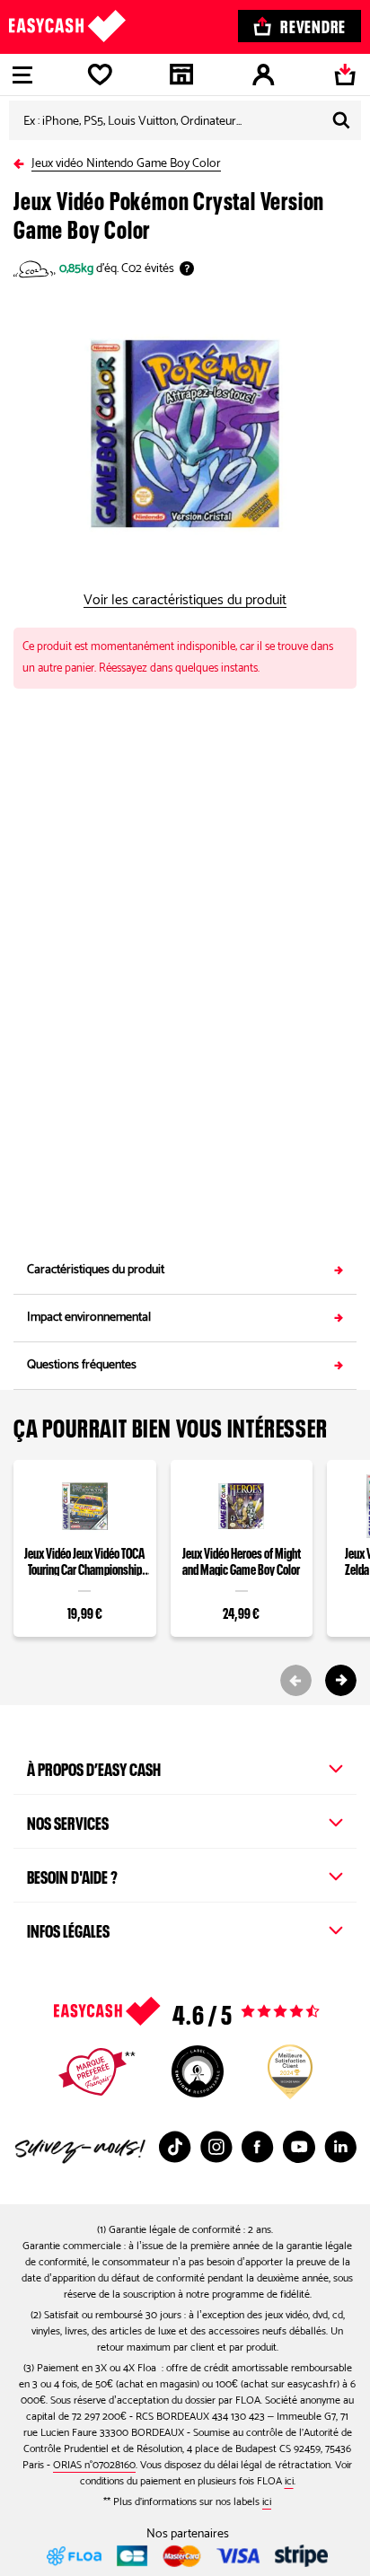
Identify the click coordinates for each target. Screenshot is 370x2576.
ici (289, 2481)
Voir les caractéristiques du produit (185, 601)
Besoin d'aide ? (72, 1875)
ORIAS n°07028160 (94, 2465)
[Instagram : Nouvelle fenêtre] (216, 2147)
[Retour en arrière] (22, 160)
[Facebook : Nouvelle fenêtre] (258, 2147)
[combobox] (185, 120)
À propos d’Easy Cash (94, 1767)
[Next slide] (341, 1680)
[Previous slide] (296, 1680)
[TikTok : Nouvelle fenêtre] (175, 2147)
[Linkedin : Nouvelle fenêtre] (340, 2147)
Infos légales (68, 1929)
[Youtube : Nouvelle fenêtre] (299, 2147)
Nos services (68, 1821)
